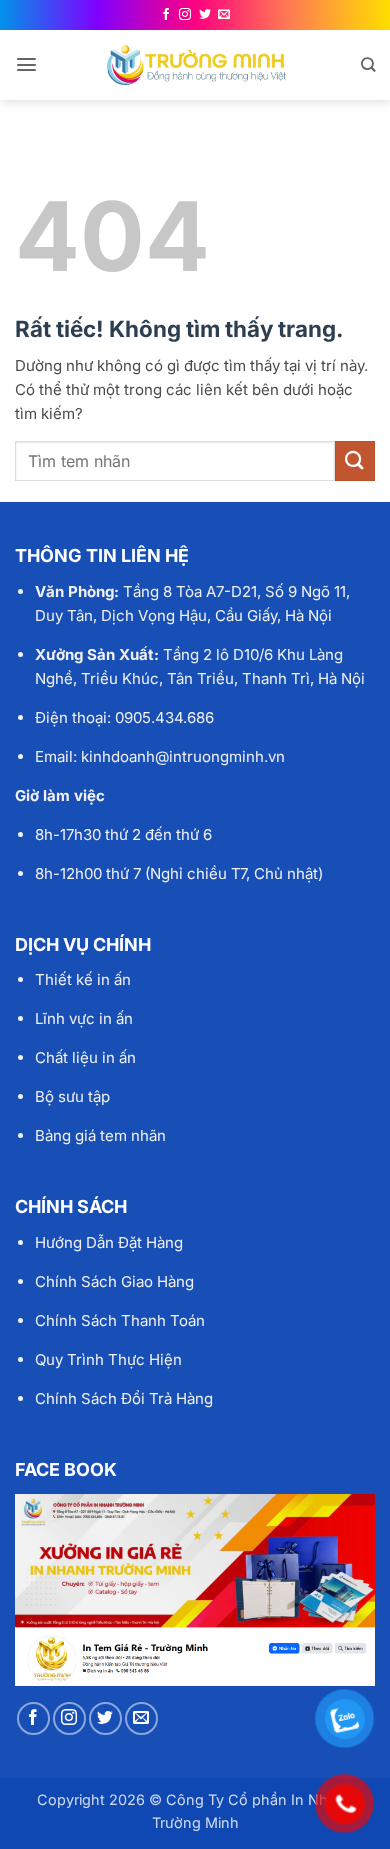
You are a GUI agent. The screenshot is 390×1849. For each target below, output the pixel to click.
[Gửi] (355, 460)
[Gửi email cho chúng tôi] (224, 15)
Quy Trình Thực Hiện (108, 1359)
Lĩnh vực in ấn (84, 1018)
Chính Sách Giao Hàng (114, 1281)
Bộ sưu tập (72, 1096)
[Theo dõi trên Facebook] (166, 15)
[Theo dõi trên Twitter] (205, 15)
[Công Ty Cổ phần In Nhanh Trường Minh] (196, 65)
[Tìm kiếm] (368, 64)
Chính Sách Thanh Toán (120, 1320)
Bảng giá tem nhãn (100, 1135)
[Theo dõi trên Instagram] (185, 15)
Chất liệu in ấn (85, 1057)
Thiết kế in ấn (83, 979)
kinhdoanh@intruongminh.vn (183, 756)
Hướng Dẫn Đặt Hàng (109, 1242)
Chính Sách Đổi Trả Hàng (124, 1398)
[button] (26, 64)
